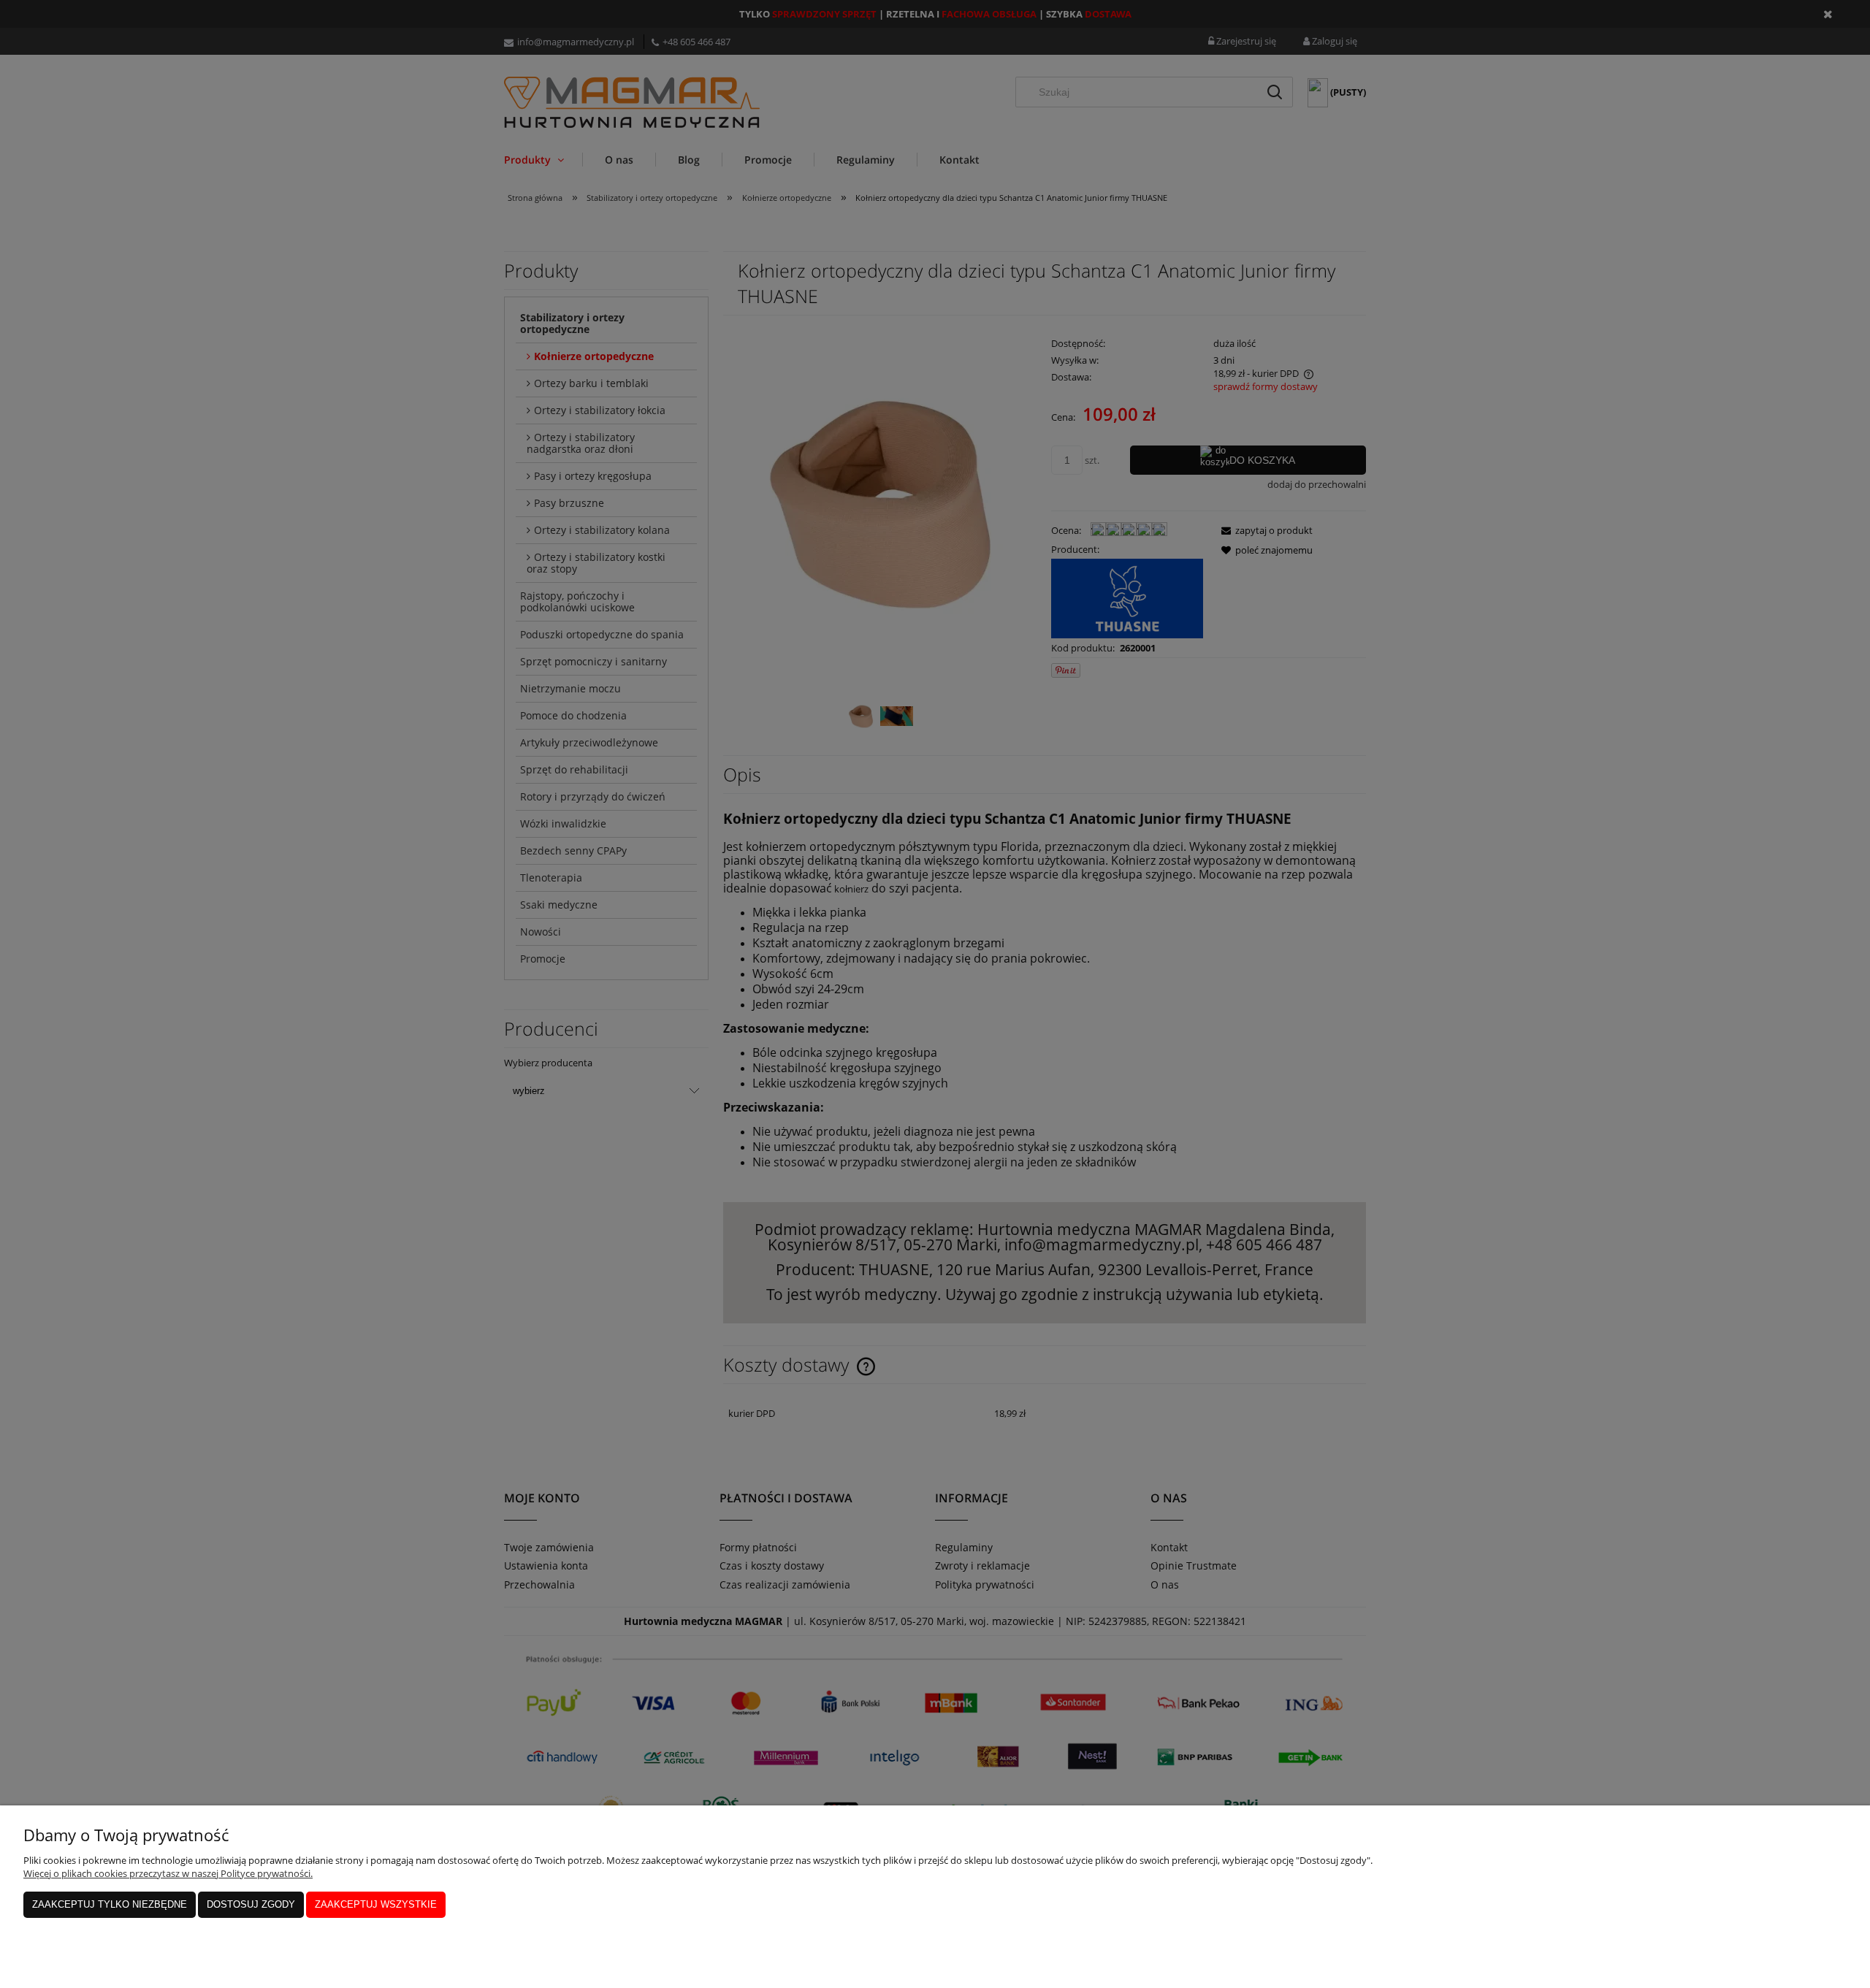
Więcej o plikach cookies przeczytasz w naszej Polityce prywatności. (168, 1873)
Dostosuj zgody (251, 1904)
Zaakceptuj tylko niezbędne (110, 1904)
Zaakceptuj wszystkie (376, 1904)
